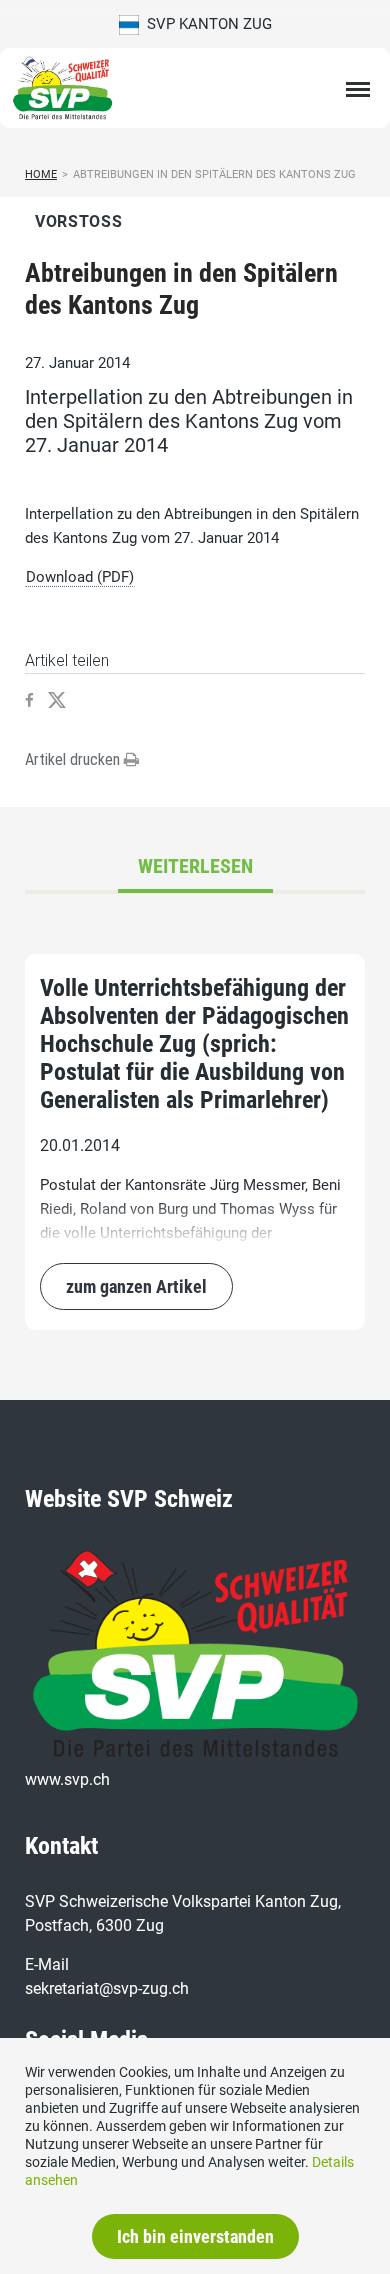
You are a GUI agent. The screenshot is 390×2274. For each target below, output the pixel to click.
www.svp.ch (67, 1779)
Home (41, 174)
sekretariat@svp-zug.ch (107, 1988)
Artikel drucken (74, 759)
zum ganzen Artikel (136, 1286)
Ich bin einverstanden (195, 2236)
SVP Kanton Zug (205, 24)
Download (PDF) (80, 577)
